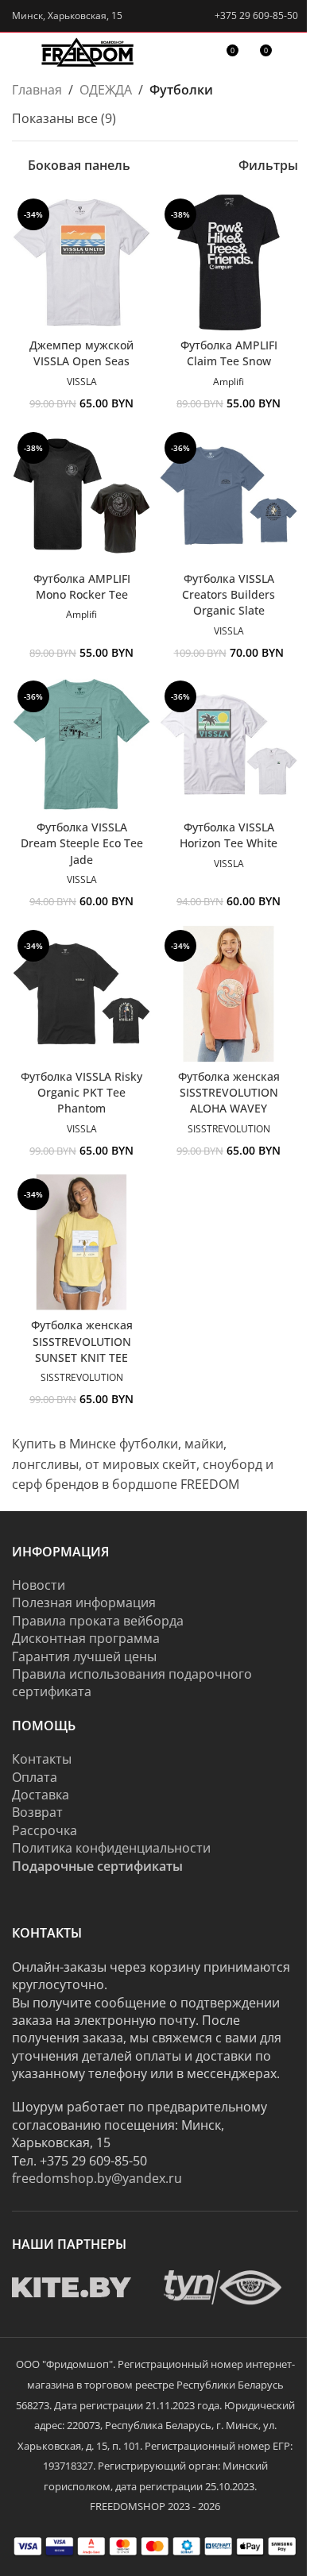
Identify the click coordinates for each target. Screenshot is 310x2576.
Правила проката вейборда (98, 1621)
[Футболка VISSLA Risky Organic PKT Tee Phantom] (81, 994)
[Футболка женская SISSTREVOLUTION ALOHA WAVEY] (229, 994)
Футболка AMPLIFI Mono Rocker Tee (82, 586)
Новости (39, 1585)
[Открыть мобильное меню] (18, 56)
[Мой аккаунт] (292, 56)
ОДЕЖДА (106, 90)
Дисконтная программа (86, 1638)
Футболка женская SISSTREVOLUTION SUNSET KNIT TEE (82, 1341)
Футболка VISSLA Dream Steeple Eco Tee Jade (82, 843)
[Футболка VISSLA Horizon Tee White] (229, 744)
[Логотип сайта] (88, 55)
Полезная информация (84, 1602)
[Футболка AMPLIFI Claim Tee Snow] (229, 262)
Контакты (42, 1759)
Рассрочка (45, 1830)
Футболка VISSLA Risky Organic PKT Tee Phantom (81, 1092)
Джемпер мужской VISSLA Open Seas (81, 353)
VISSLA (82, 382)
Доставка (41, 1795)
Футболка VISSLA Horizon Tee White (229, 835)
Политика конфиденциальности (111, 1848)
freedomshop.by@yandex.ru (97, 2178)
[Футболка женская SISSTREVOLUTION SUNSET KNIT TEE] (81, 1242)
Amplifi (229, 382)
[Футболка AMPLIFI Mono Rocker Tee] (81, 496)
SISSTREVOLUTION (229, 1129)
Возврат (37, 1812)
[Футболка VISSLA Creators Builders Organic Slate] (229, 496)
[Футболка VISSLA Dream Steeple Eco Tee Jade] (81, 744)
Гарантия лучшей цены (84, 1656)
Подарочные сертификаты (97, 1866)
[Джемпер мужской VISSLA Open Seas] (81, 262)
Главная (37, 90)
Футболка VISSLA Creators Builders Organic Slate (229, 594)
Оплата (35, 1777)
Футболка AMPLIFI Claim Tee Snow (229, 353)
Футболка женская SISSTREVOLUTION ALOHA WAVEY (229, 1092)
